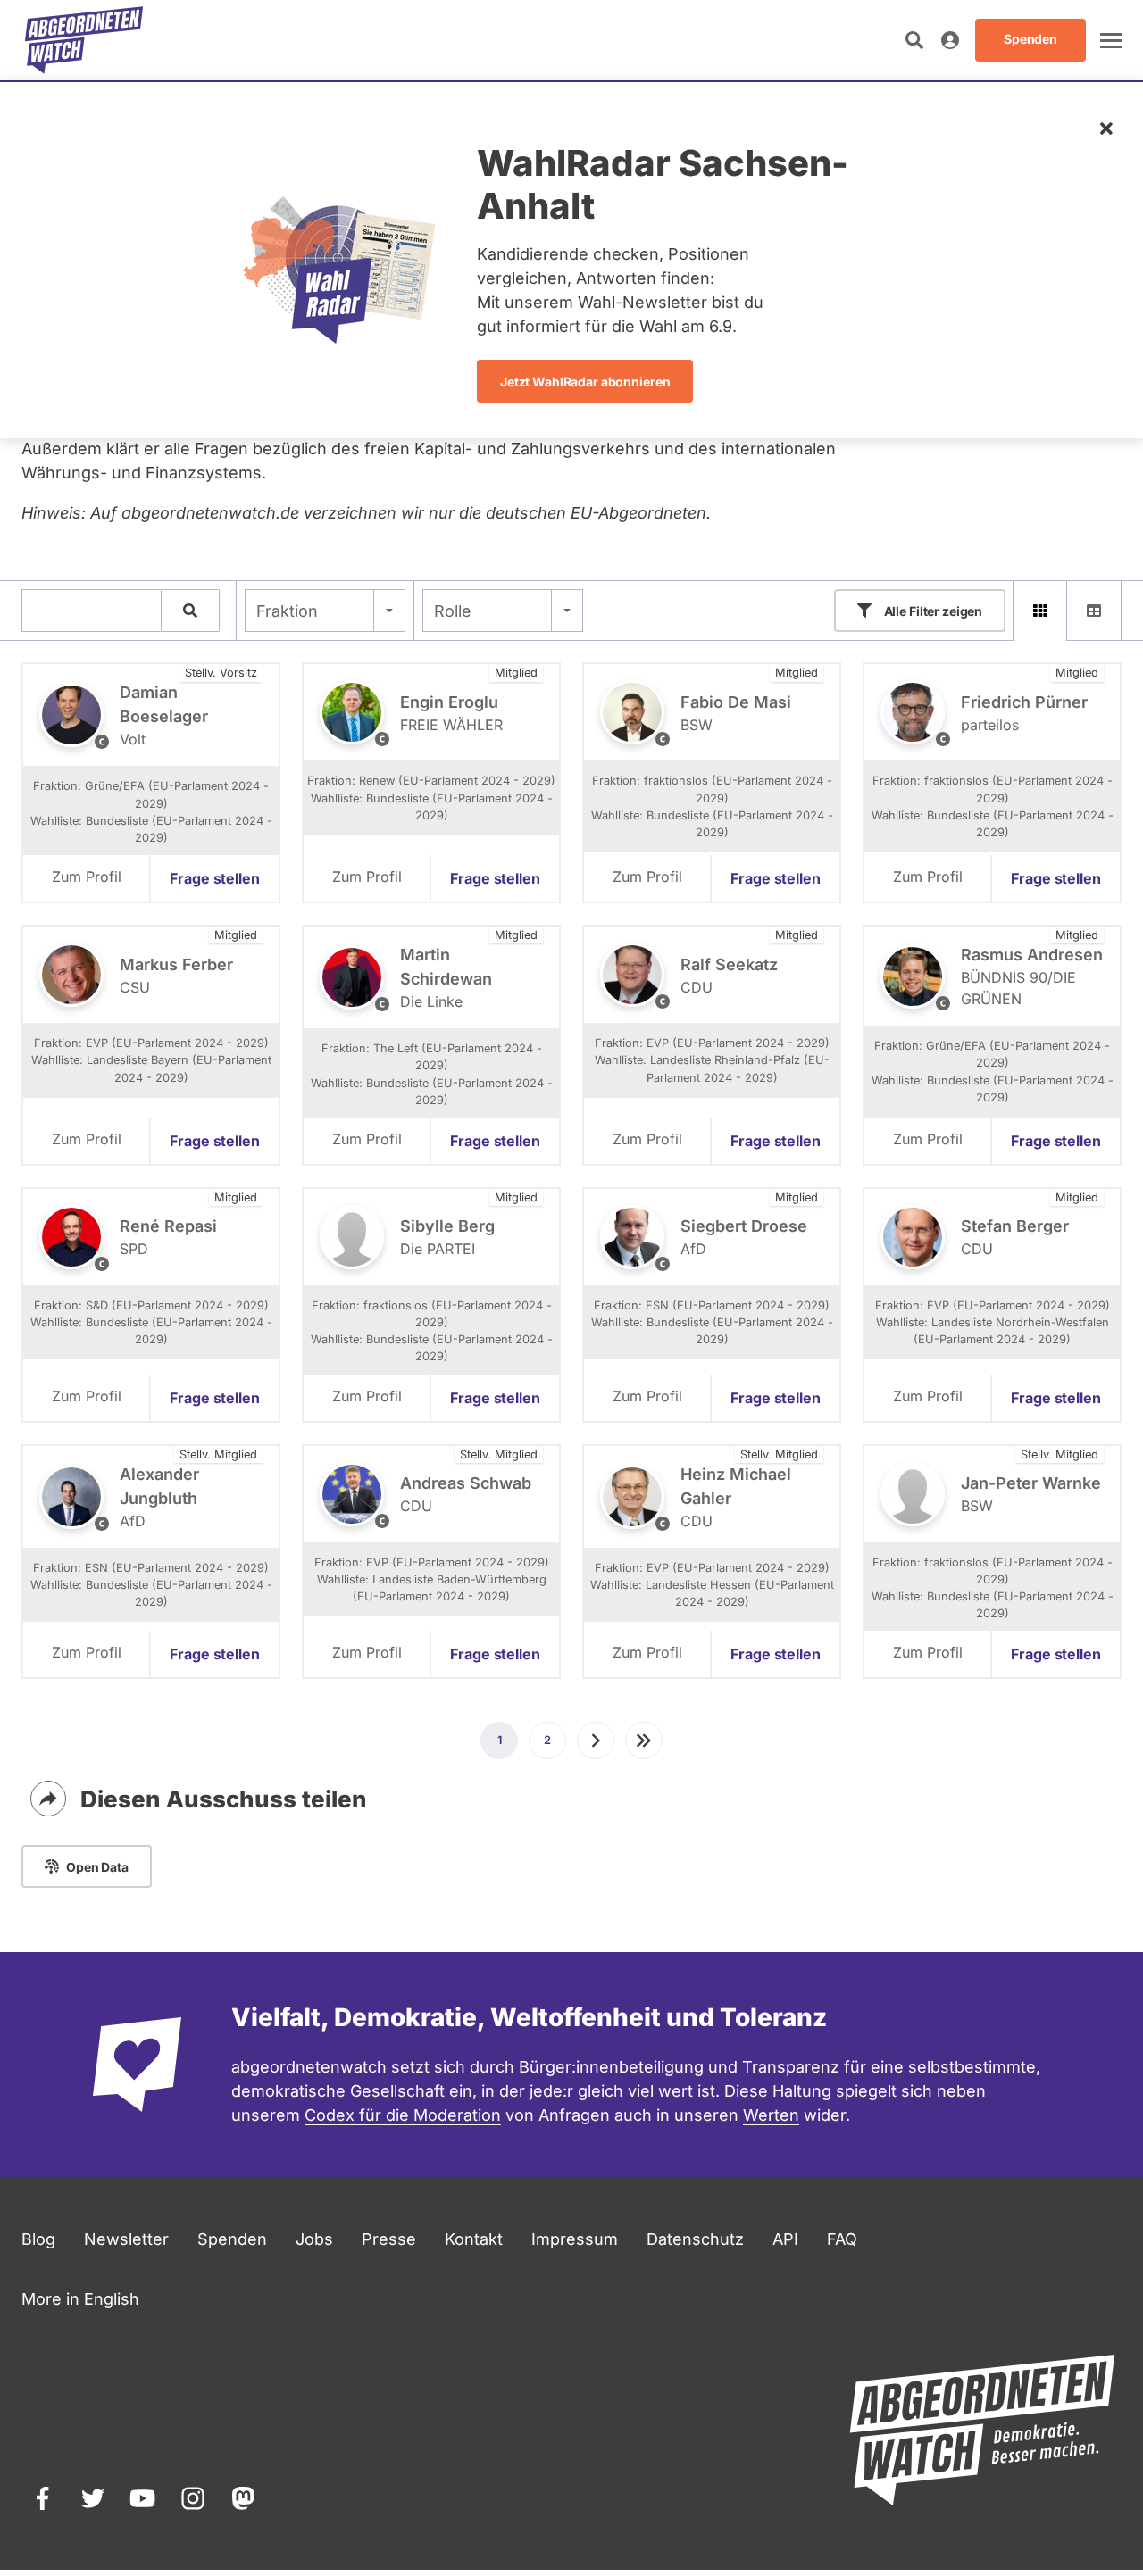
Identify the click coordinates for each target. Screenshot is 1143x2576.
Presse (389, 2239)
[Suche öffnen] (914, 40)
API (785, 2239)
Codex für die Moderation (403, 2115)
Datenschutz (695, 2239)
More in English (80, 2299)
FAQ (842, 2239)
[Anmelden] (950, 40)
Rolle (453, 611)
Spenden (232, 2239)
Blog (38, 2239)
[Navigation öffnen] (1111, 40)
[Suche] (190, 611)
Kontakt (474, 2239)
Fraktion (287, 611)
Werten (771, 2115)
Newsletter (126, 2239)
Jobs (314, 2239)
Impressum (575, 2239)
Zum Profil (87, 877)
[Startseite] (84, 40)
